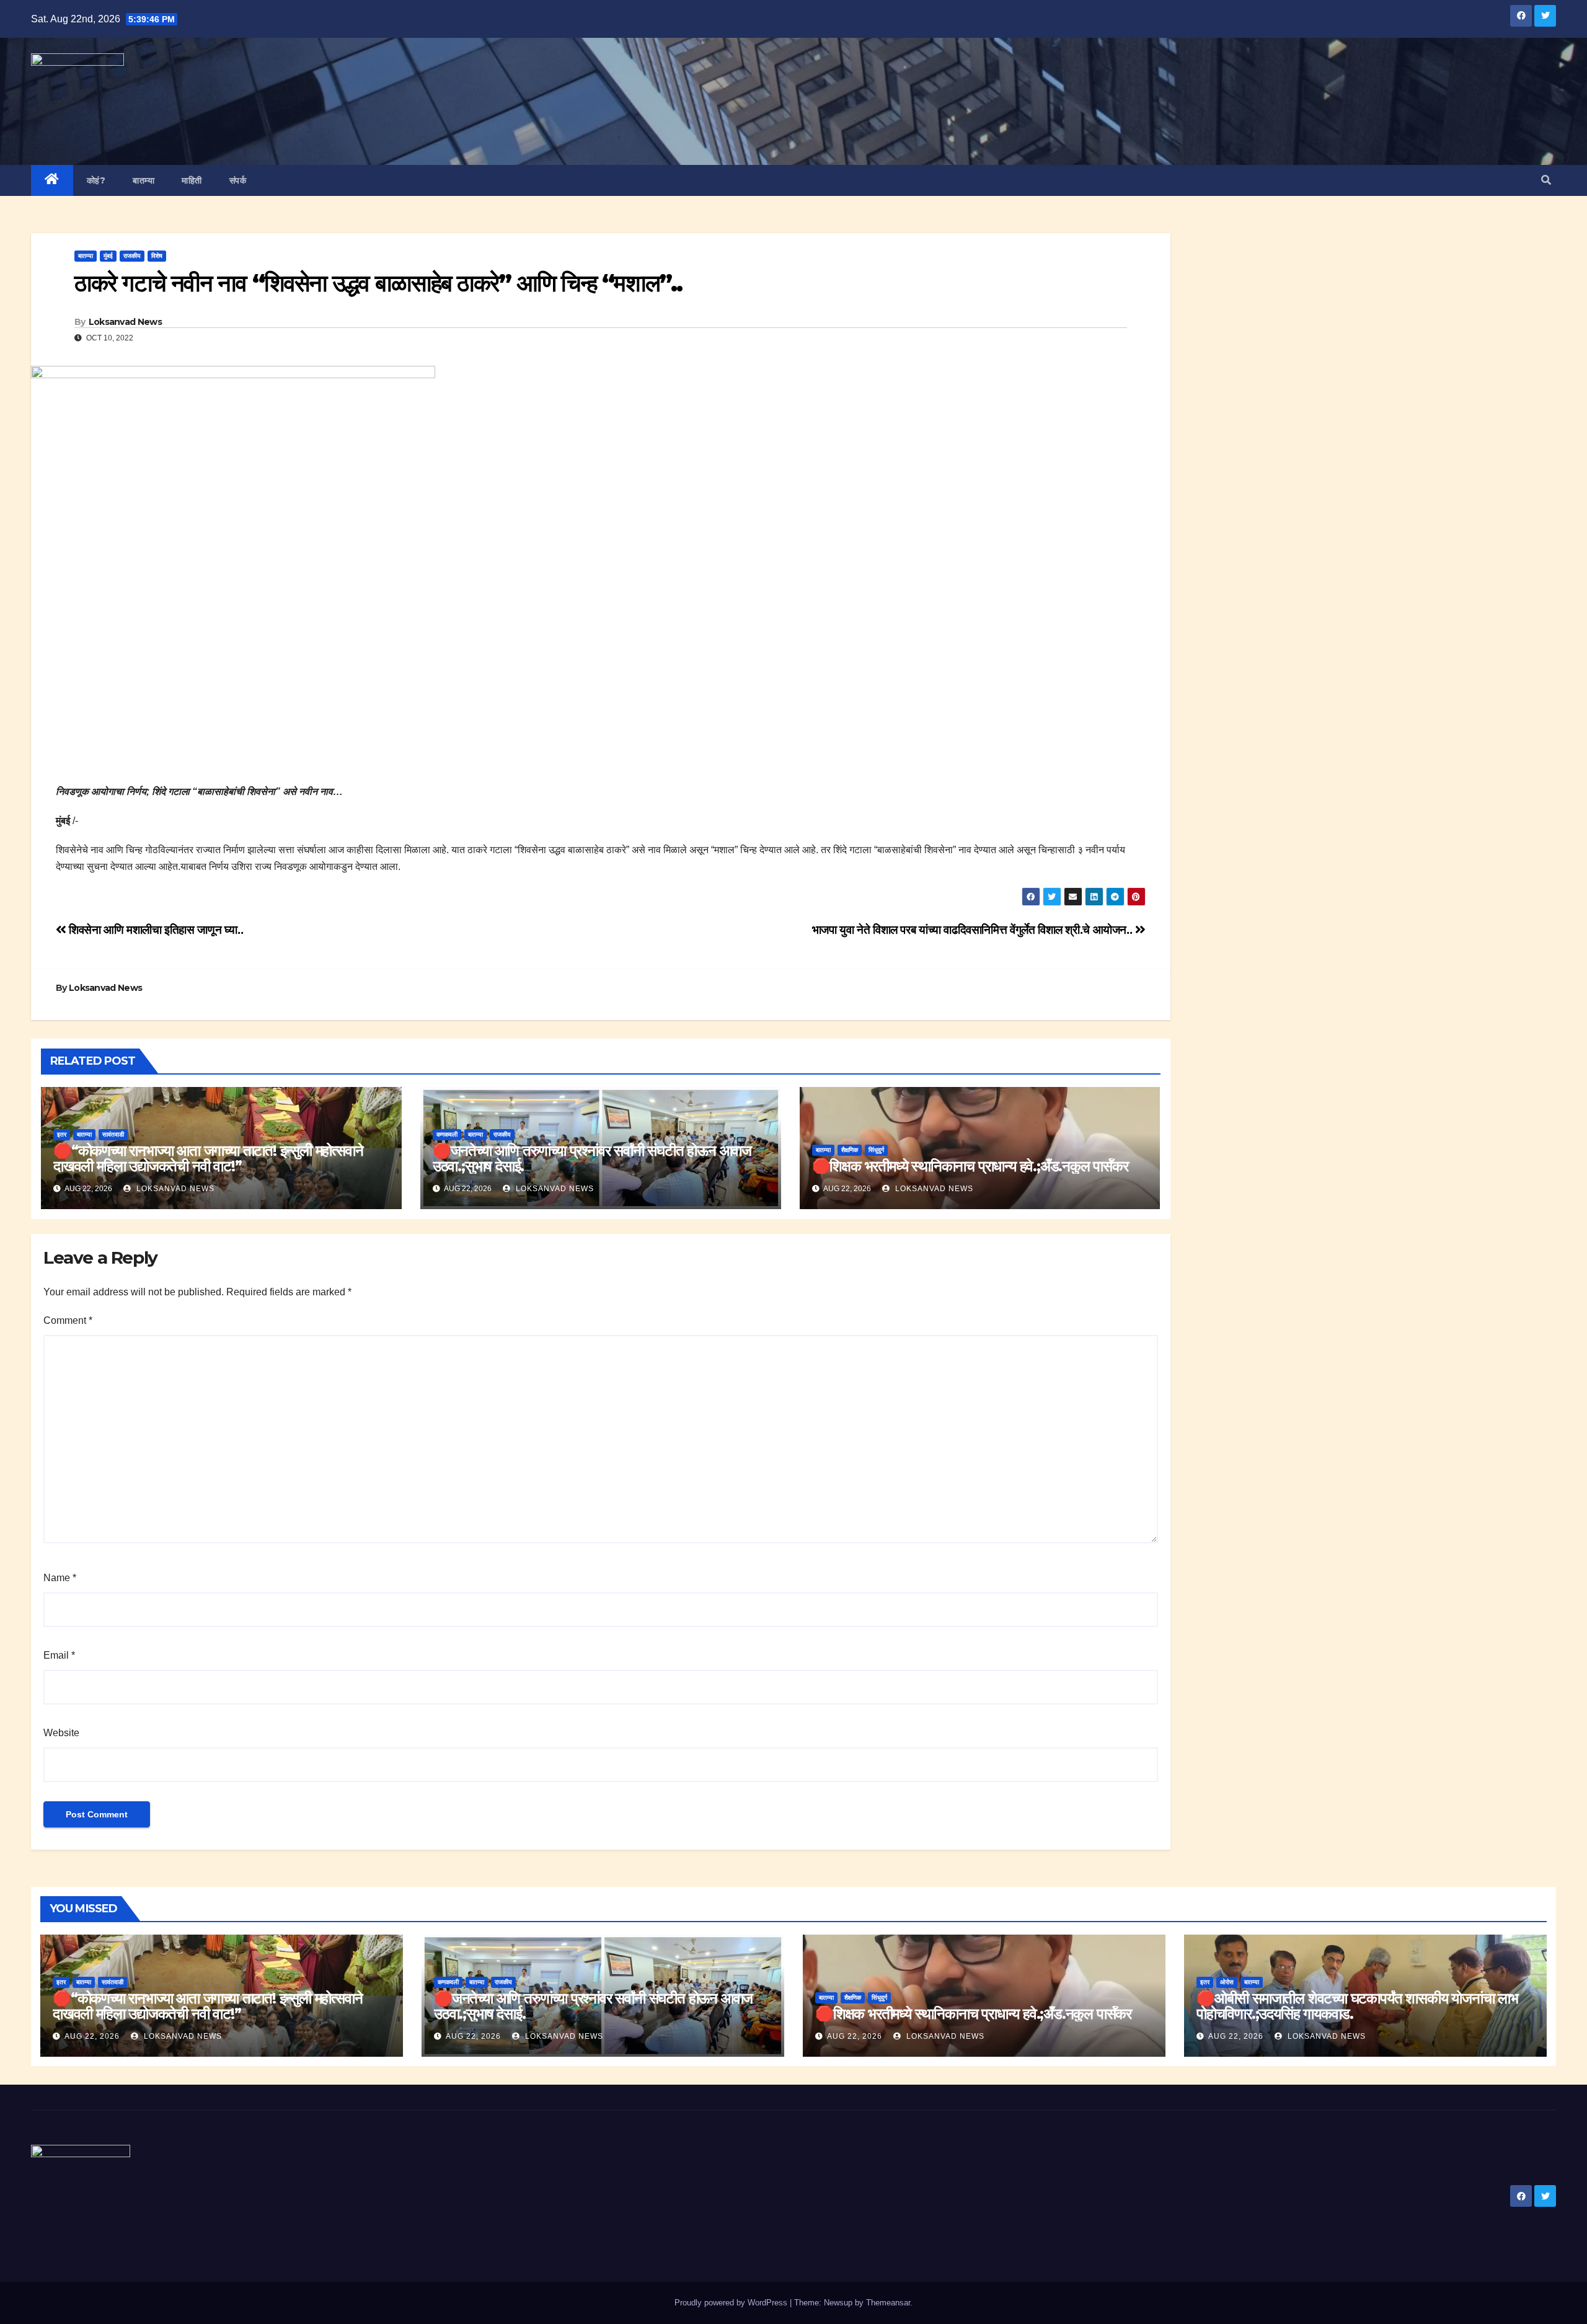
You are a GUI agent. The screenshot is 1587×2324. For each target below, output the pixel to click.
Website (61, 1733)
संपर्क (238, 180)
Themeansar (888, 2303)
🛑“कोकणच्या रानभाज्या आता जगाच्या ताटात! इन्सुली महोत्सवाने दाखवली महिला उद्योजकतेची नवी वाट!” (208, 1158)
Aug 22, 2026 (92, 2036)
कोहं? (96, 180)
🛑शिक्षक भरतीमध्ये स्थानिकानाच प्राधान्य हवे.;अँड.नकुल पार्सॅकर (970, 1166)
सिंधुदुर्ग (876, 1150)
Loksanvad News (125, 322)
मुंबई (108, 256)
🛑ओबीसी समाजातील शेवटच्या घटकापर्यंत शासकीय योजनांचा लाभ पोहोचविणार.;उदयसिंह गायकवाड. (1357, 2006)
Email (59, 1655)
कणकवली (447, 1134)
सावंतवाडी (113, 1134)
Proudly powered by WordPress (732, 2303)
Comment (68, 1320)
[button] (1546, 180)
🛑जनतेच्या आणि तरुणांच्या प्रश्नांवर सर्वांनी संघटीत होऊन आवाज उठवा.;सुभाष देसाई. (592, 1158)
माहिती (192, 180)
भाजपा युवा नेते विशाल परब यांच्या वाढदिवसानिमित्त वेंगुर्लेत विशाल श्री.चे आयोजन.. (974, 930)
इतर (62, 1134)
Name (60, 1578)
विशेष (157, 256)
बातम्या (144, 180)
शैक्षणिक (850, 1150)
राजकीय (132, 256)
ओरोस (1227, 1982)
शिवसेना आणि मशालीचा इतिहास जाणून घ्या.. (155, 930)
